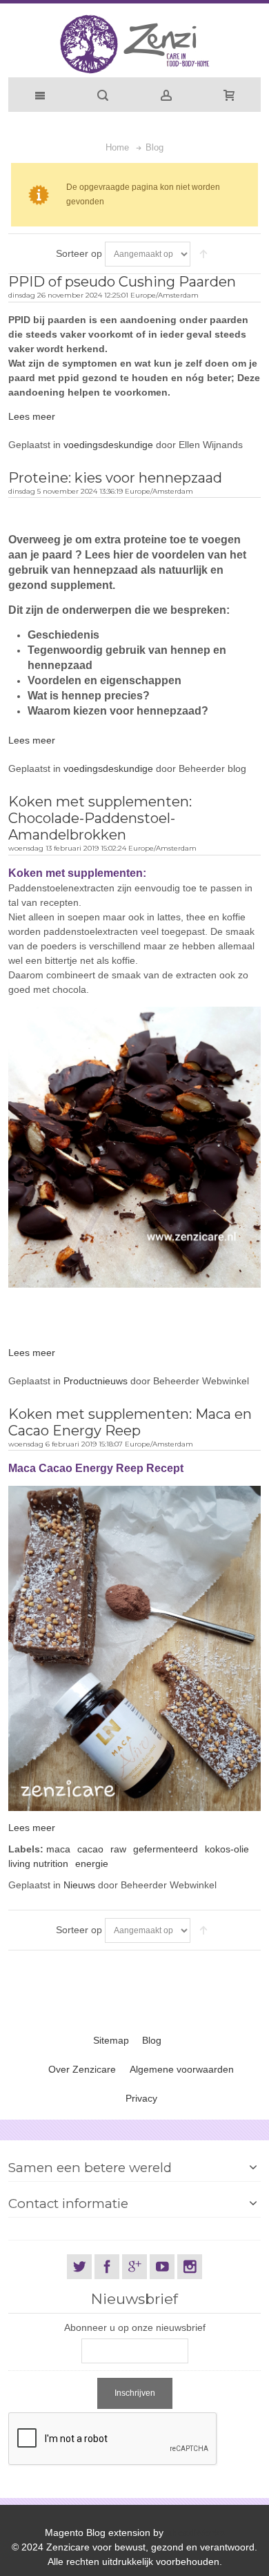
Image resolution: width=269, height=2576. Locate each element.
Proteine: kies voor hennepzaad (115, 478)
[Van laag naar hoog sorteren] (203, 254)
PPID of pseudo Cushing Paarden (122, 282)
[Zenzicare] (134, 44)
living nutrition (38, 1863)
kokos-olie (227, 1849)
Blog (152, 2040)
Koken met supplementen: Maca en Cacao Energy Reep (130, 1422)
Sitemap (111, 2040)
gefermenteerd (166, 1849)
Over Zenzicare (82, 2069)
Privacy (141, 2098)
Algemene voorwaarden (182, 2069)
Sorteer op (79, 253)
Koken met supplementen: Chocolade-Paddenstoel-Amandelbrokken (100, 818)
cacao (90, 1849)
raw (118, 1849)
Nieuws (79, 1885)
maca (58, 1849)
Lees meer (32, 416)
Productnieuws (96, 1381)
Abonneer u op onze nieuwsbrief (135, 2327)
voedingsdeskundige (108, 445)
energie (92, 1863)
